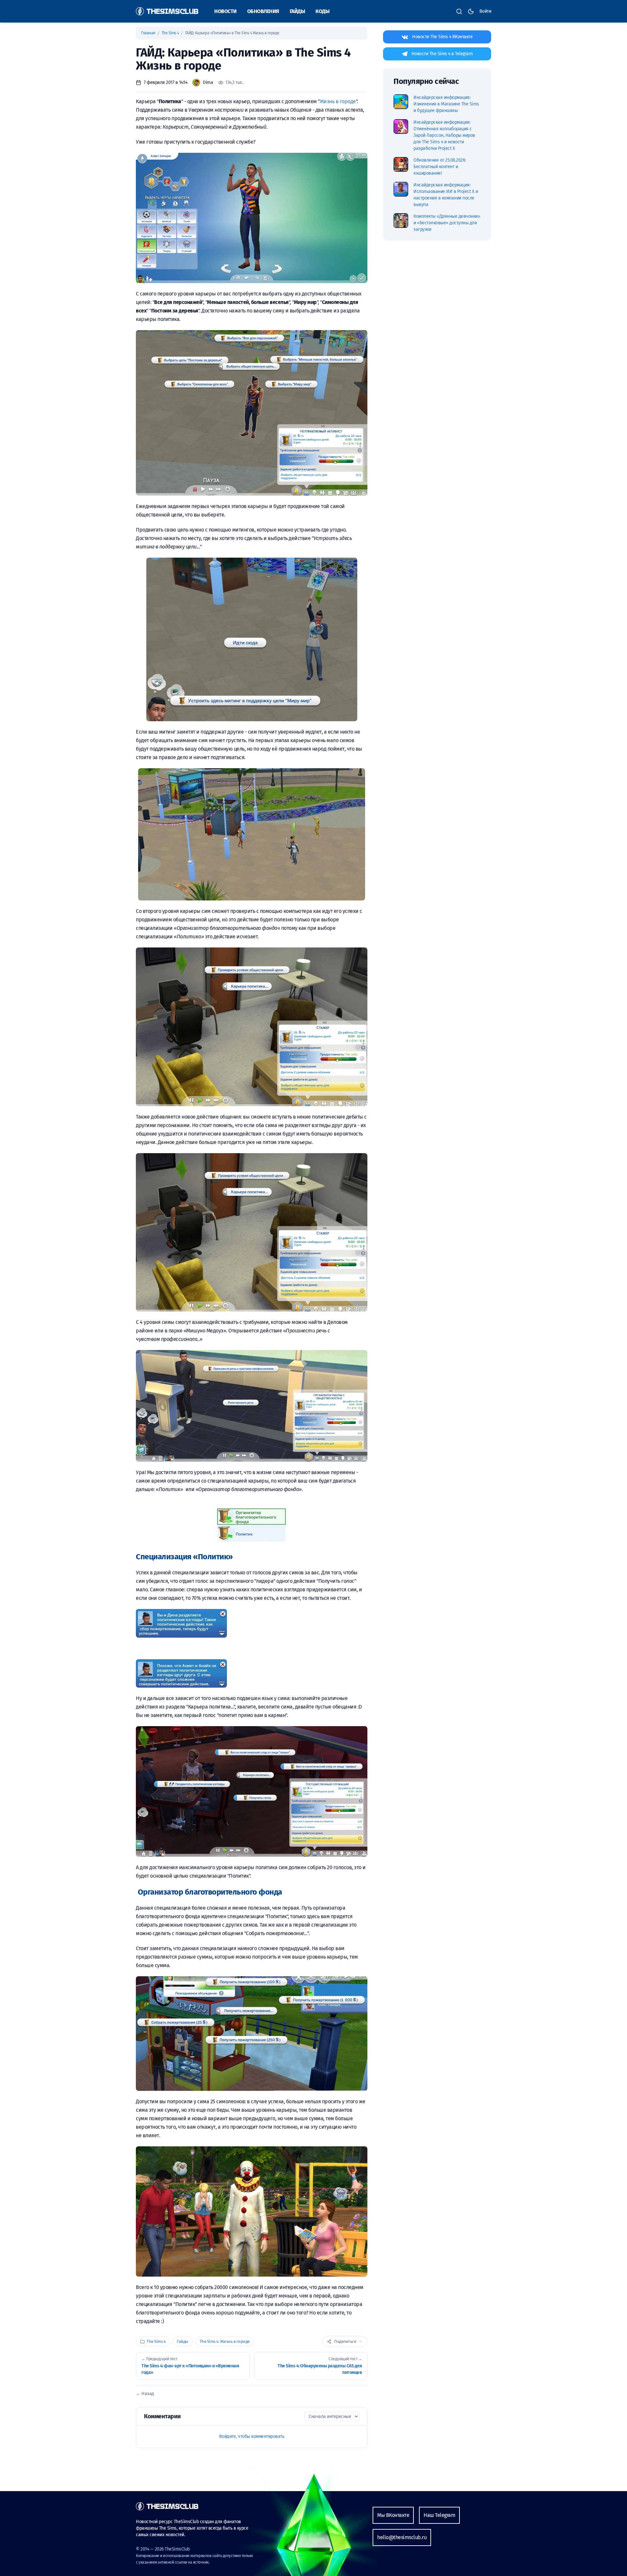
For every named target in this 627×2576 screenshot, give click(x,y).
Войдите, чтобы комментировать (252, 2436)
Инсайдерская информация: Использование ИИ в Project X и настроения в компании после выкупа (446, 195)
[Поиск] (459, 11)
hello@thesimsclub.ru (402, 2537)
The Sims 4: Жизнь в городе (225, 2341)
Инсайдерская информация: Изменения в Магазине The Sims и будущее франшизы (446, 104)
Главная (149, 33)
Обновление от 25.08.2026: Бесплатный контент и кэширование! (440, 167)
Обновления (263, 11)
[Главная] (167, 11)
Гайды (297, 11)
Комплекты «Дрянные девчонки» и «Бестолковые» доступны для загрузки (447, 223)
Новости (225, 11)
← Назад (145, 2394)
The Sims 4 (171, 33)
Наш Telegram (439, 2515)
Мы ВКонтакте (393, 2515)
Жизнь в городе (338, 101)
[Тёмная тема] (471, 11)
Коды (322, 11)
